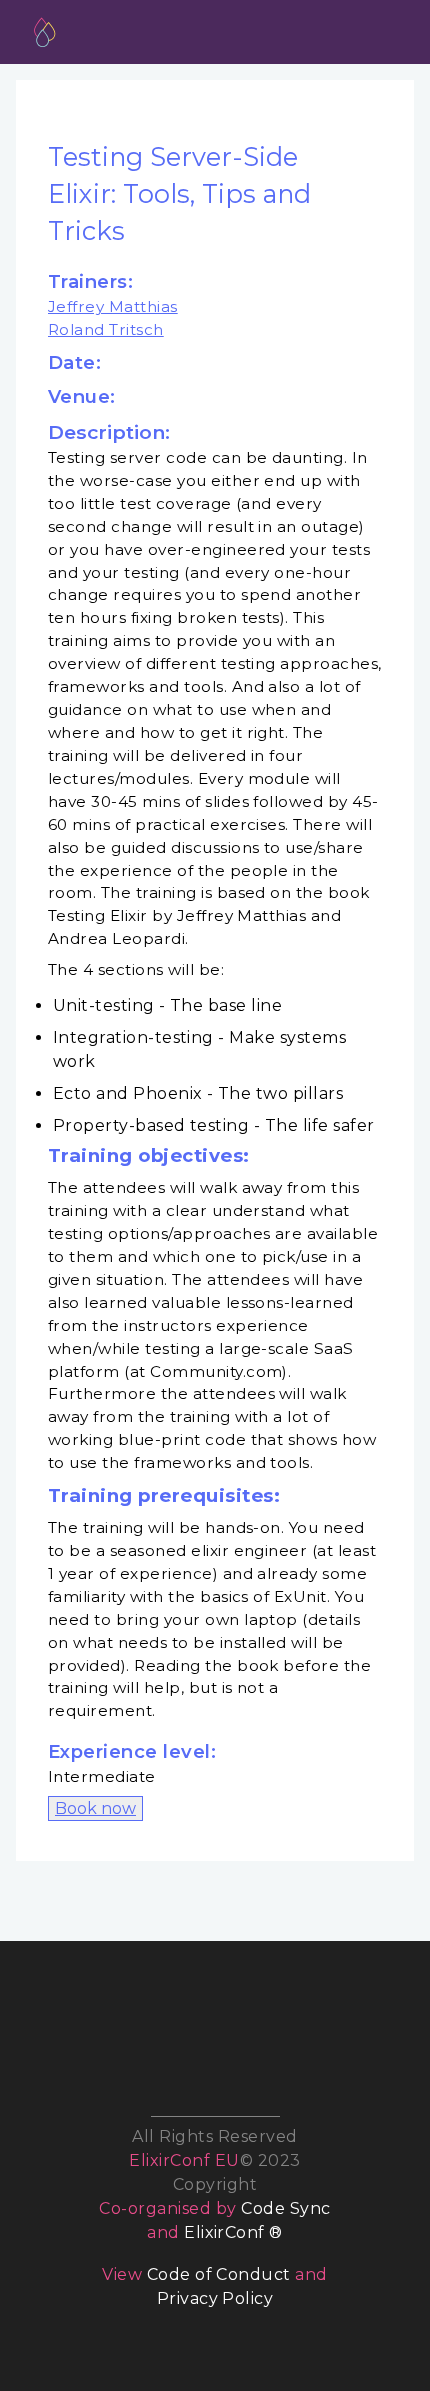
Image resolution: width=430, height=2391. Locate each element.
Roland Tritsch (106, 329)
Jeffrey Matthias (113, 306)
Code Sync (285, 2208)
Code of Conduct (219, 2274)
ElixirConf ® (233, 2232)
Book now (95, 1808)
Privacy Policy (215, 2298)
